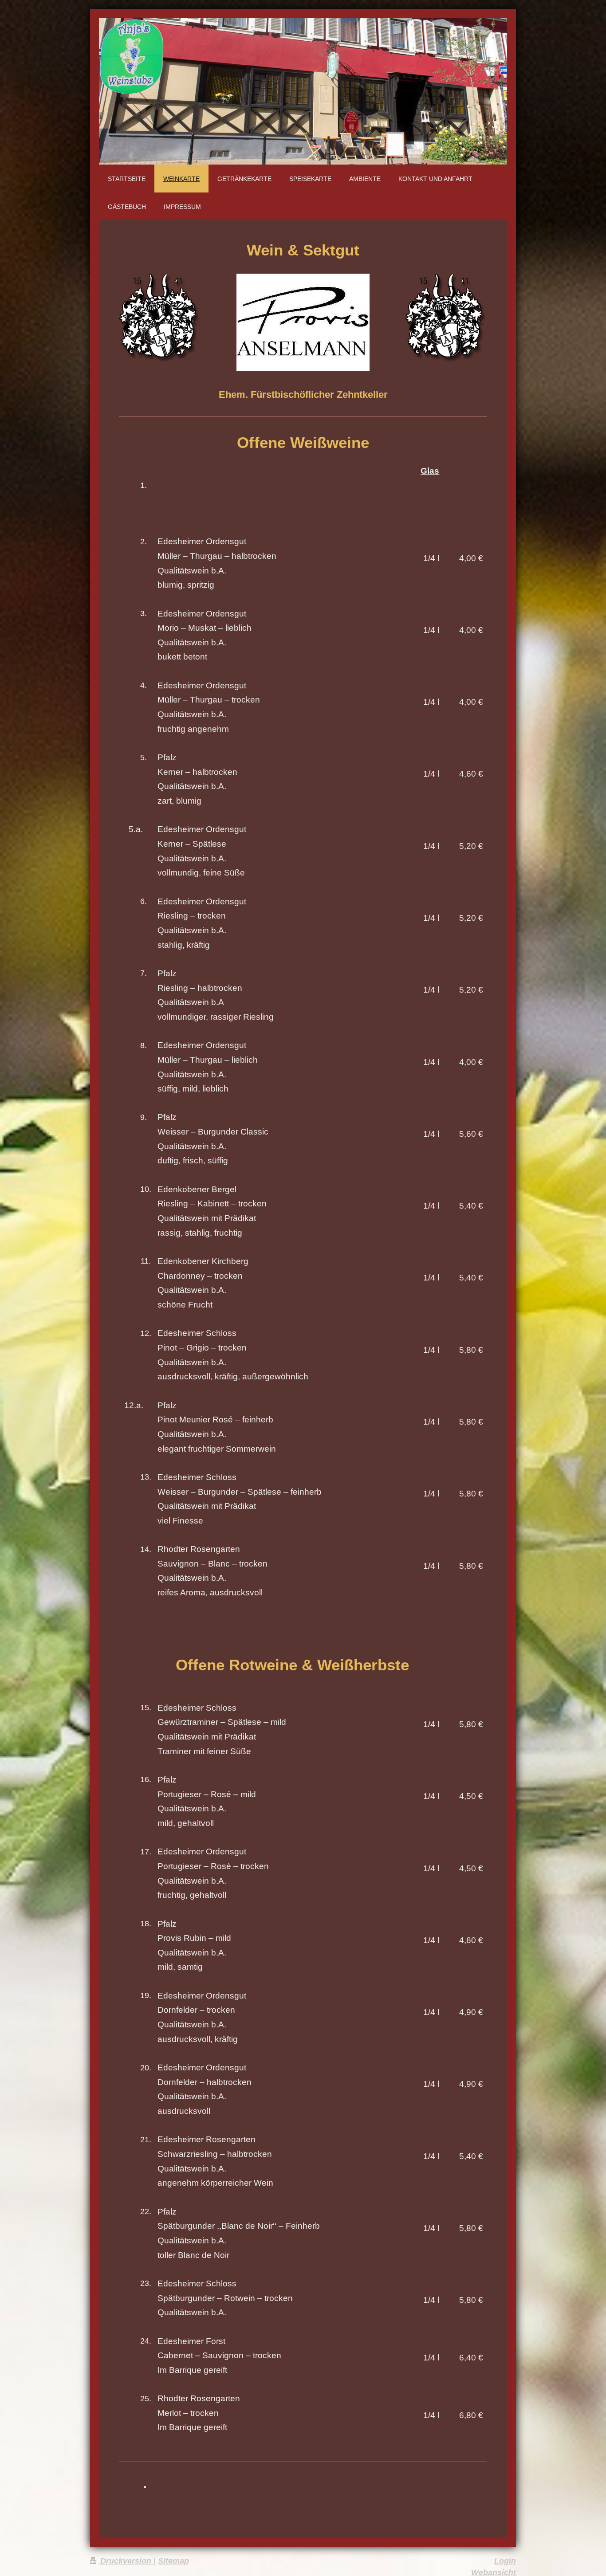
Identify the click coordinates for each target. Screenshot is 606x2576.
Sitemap (173, 2561)
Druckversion (126, 2561)
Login (505, 2561)
